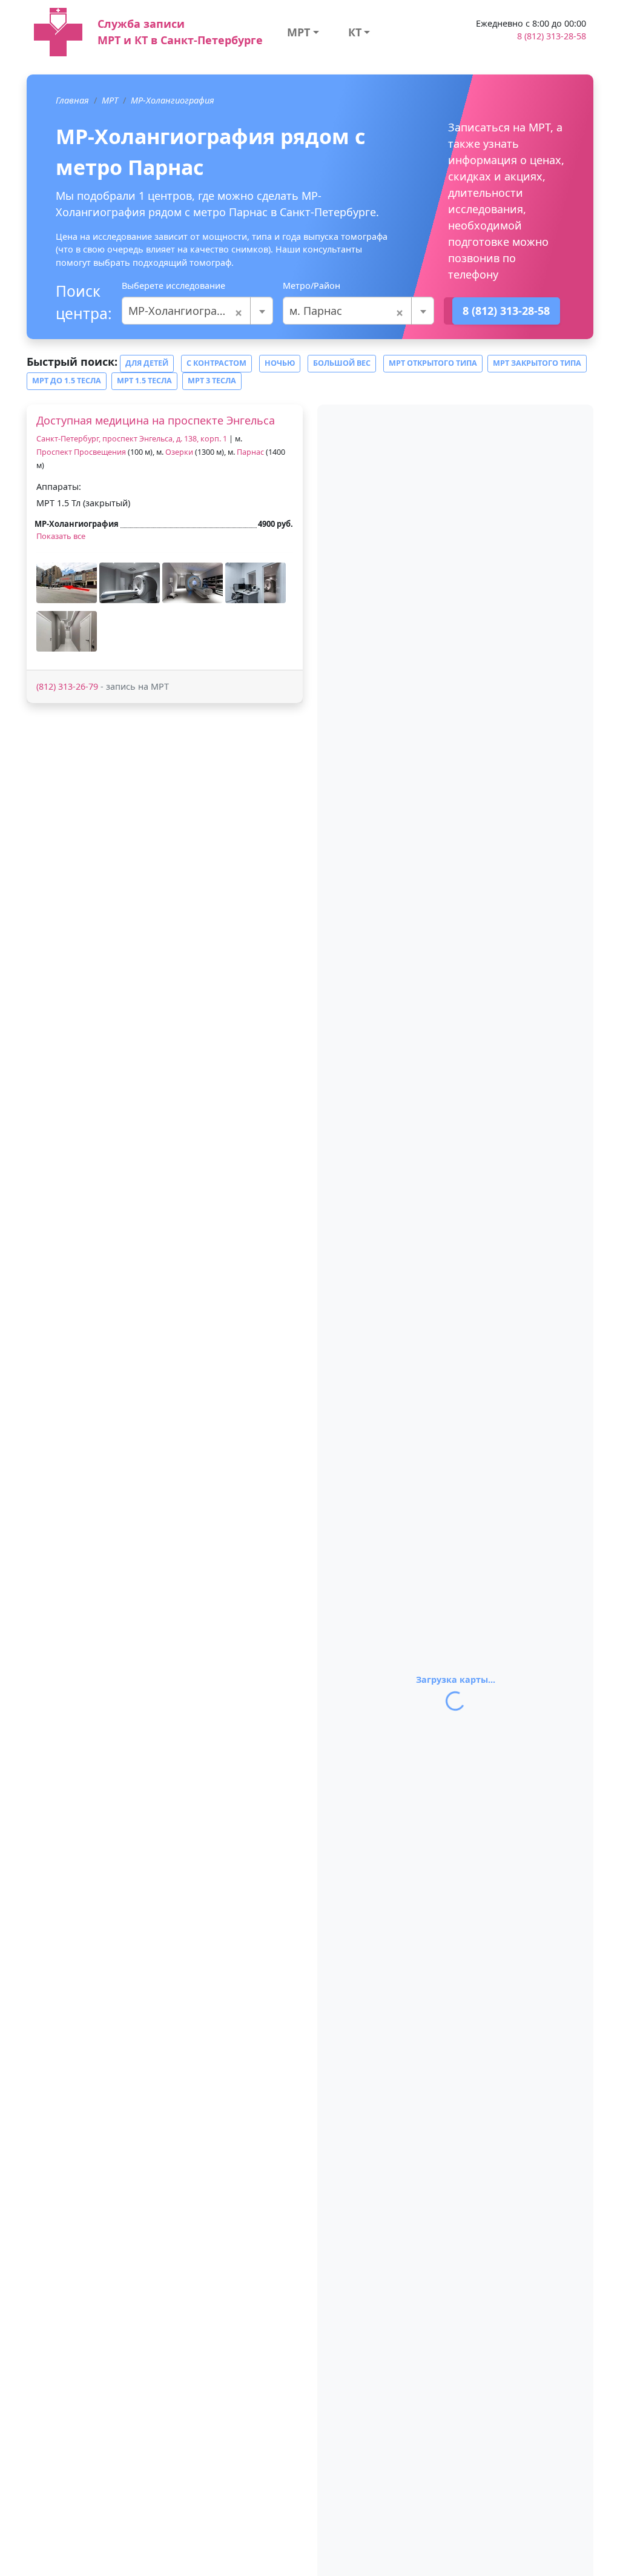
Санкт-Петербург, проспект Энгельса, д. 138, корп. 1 (132, 439)
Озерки (179, 452)
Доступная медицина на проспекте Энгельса (156, 420)
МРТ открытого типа (433, 363)
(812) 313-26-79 (67, 686)
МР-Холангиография (173, 100)
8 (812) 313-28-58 (552, 36)
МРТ (298, 32)
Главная (72, 100)
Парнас (250, 452)
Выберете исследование (173, 286)
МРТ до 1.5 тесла (67, 381)
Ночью (280, 363)
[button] (67, 583)
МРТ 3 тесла (212, 381)
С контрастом (216, 363)
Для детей (147, 363)
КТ (355, 32)
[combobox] (197, 311)
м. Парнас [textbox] (347, 311)
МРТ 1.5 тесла (144, 381)
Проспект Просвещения (81, 452)
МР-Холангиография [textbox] (186, 311)
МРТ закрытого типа (537, 363)
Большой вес (342, 363)
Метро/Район (312, 286)
